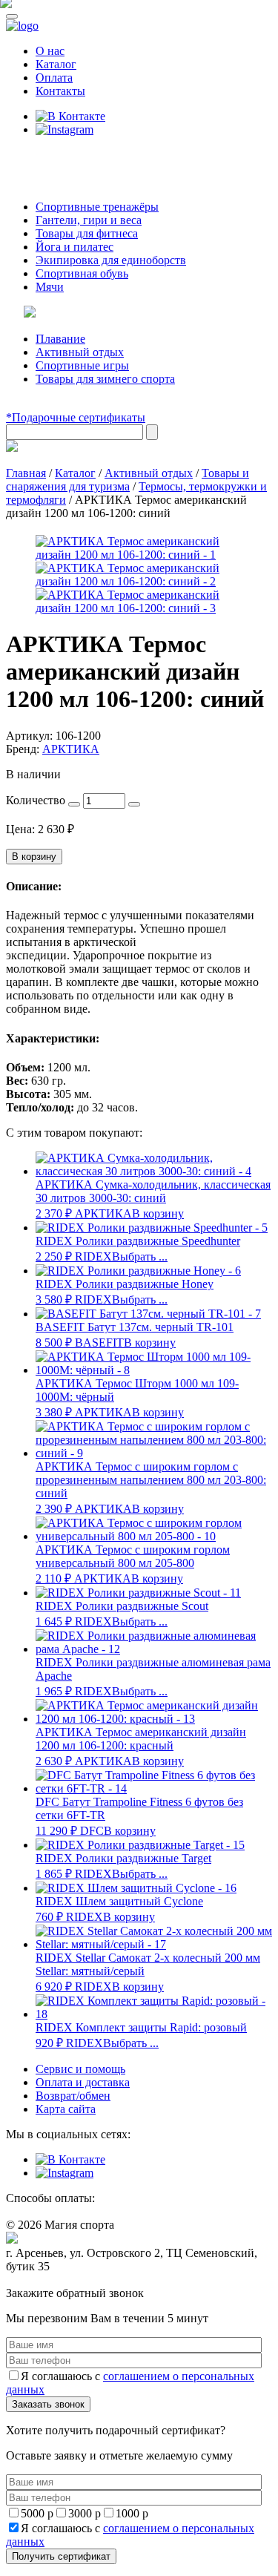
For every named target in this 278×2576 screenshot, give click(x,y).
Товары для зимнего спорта (105, 379)
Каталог (56, 64)
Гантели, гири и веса (89, 220)
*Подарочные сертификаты (76, 417)
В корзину (34, 857)
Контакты (60, 91)
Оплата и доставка (83, 2082)
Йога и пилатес (75, 247)
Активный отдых (80, 352)
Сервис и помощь (80, 2069)
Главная (26, 473)
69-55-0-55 (51, 158)
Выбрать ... (140, 1256)
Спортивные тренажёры (97, 207)
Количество (36, 800)
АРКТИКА (71, 749)
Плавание (60, 339)
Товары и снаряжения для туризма (128, 480)
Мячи (50, 287)
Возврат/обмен (73, 2096)
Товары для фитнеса (87, 233)
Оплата (54, 78)
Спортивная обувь (82, 273)
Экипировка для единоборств (111, 260)
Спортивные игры (82, 365)
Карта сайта (66, 2109)
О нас (50, 51)
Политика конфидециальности (74, 2280)
